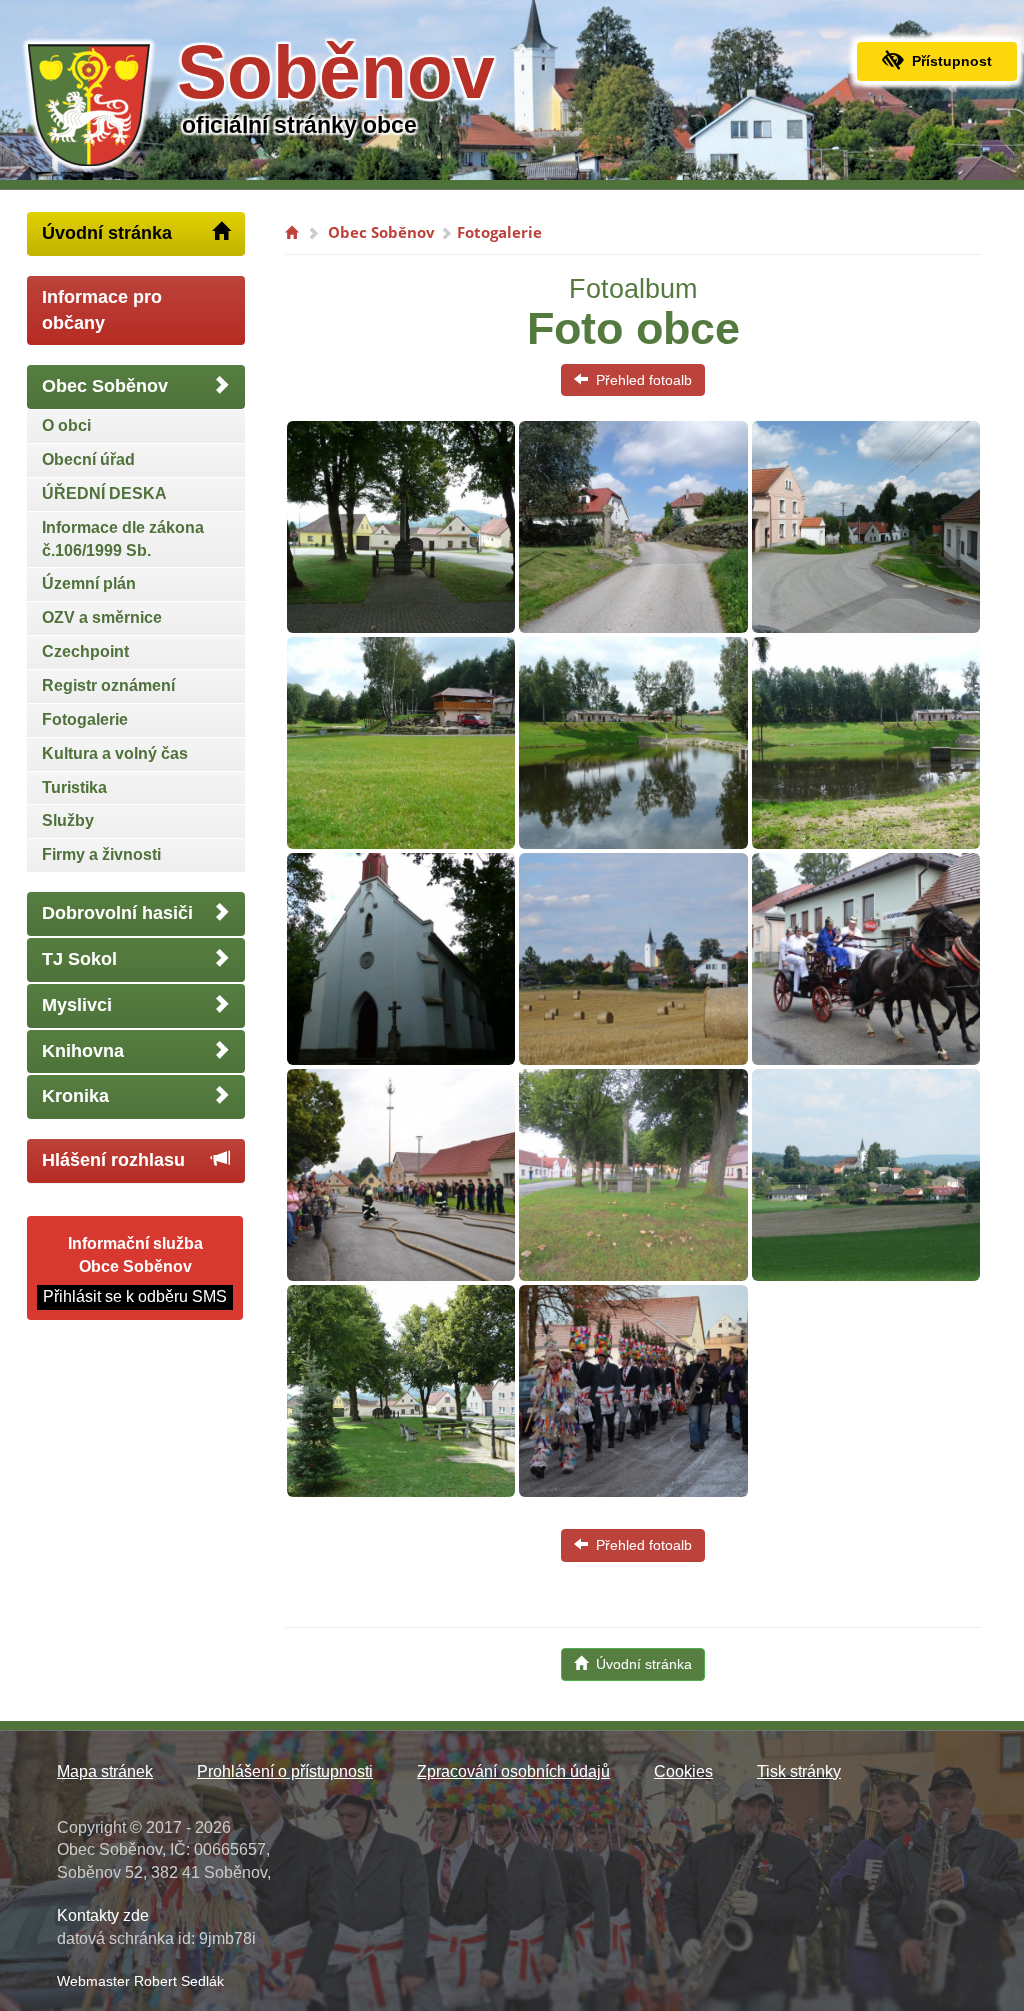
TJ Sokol (79, 959)
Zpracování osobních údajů (513, 1771)
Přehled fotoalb (640, 380)
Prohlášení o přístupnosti (285, 1771)
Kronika (75, 1096)
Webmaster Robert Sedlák (140, 1981)
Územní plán (89, 583)
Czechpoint (85, 651)
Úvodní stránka (107, 233)
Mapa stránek (105, 1771)
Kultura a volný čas (115, 753)
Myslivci (77, 1005)
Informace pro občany (102, 310)
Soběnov (336, 72)
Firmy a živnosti (101, 854)
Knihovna (83, 1051)
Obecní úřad (88, 459)
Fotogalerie (85, 719)
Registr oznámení (108, 685)
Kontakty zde (103, 1915)
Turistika (74, 787)
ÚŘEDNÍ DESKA (104, 493)
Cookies (683, 1771)
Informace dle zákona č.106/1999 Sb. (123, 539)
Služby (68, 820)
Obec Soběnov (105, 386)
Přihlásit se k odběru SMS (135, 1296)
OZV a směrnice (102, 617)
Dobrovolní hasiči (117, 913)
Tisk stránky (799, 1771)
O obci (66, 425)
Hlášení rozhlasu (113, 1160)
